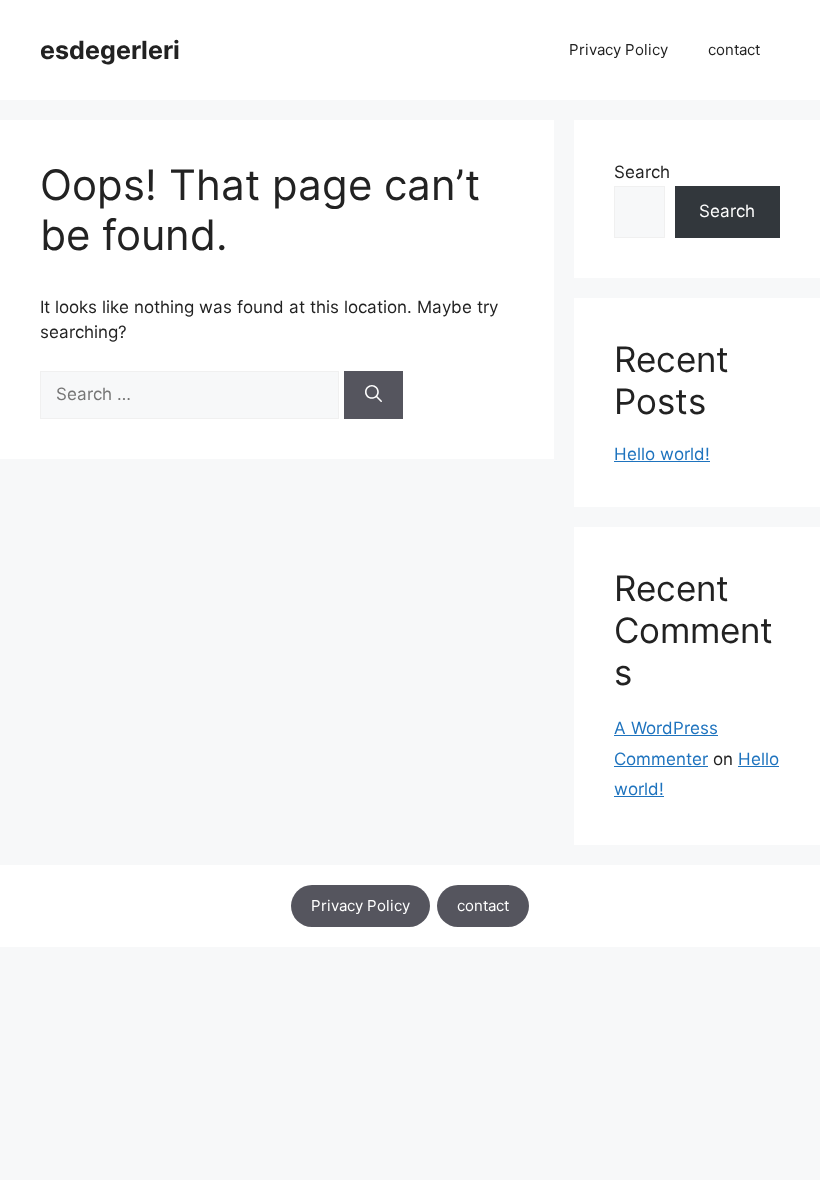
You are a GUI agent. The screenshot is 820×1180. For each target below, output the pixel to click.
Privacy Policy (618, 49)
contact (734, 49)
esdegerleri (110, 50)
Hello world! (662, 454)
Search (642, 172)
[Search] (373, 395)
